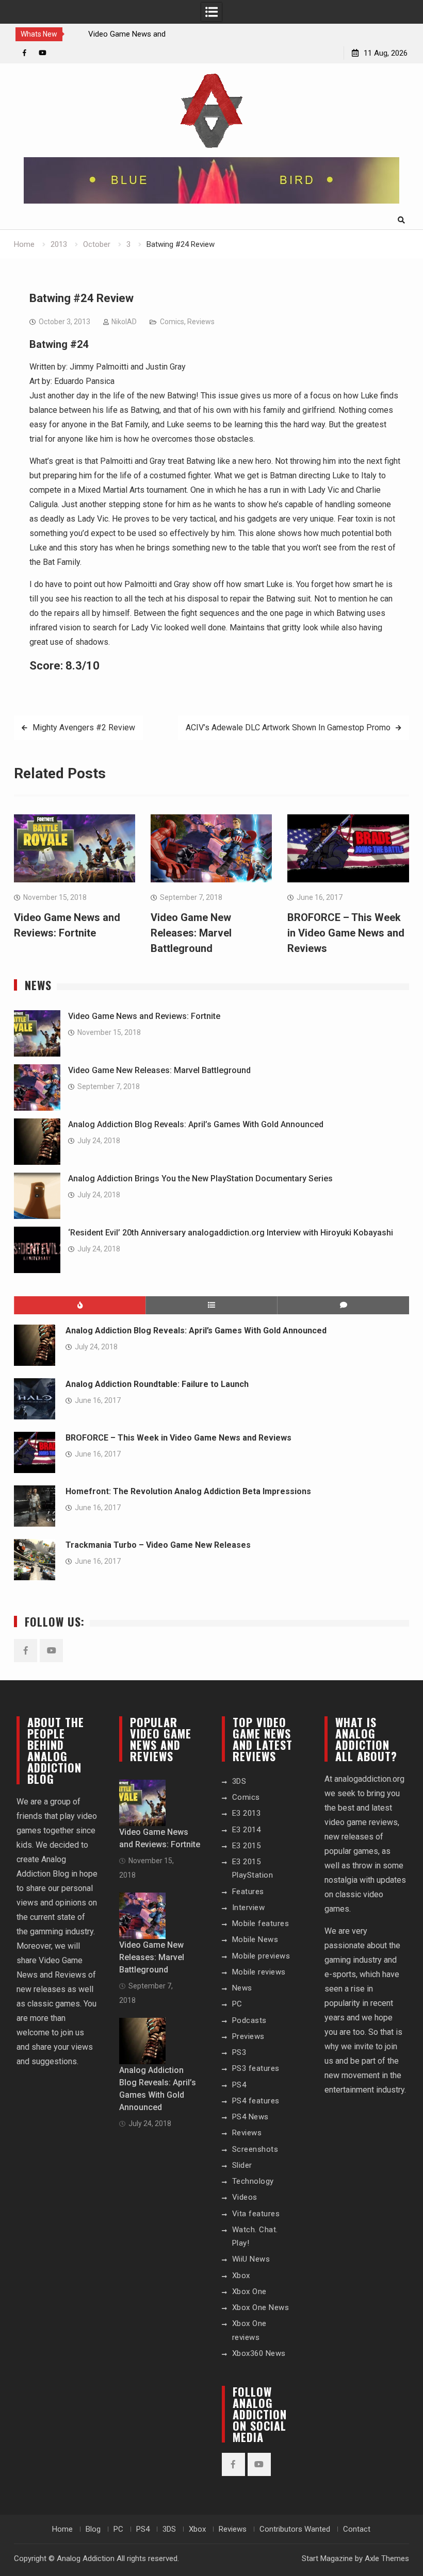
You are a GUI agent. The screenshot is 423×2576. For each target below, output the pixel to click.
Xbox (241, 2276)
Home (62, 2529)
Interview (249, 1908)
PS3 (239, 2052)
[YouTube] (43, 53)
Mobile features (261, 1923)
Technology (253, 2181)
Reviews (201, 322)
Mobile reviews (259, 1972)
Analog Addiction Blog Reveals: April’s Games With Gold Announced (196, 1124)
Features (248, 1892)
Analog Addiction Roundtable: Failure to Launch (157, 1384)
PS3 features (256, 2068)
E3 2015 (247, 1846)
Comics (172, 322)
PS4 (239, 2085)
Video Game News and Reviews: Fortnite (144, 1016)
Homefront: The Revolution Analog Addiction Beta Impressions (188, 1491)
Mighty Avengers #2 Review (84, 727)
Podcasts (249, 2020)
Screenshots (255, 2149)
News (242, 1988)
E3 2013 (247, 1813)
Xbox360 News (259, 2353)
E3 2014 (247, 1830)
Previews (248, 2036)
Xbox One (249, 2291)
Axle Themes (387, 2558)
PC (237, 2004)
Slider (242, 2165)
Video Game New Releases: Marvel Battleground (191, 933)
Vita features (256, 2214)
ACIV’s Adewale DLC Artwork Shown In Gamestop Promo (288, 727)
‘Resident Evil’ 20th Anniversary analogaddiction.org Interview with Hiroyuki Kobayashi (231, 1233)
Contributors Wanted (295, 2529)
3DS (239, 1781)
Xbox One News (261, 2307)
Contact (357, 2529)
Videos (245, 2197)
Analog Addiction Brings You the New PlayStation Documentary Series (200, 1178)
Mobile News (255, 1939)
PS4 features (256, 2101)
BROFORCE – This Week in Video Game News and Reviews (346, 933)
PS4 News (250, 2117)
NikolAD (124, 322)
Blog (93, 2529)
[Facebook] (25, 53)
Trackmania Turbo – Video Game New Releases (158, 1545)
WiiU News (251, 2259)
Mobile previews (261, 1956)
